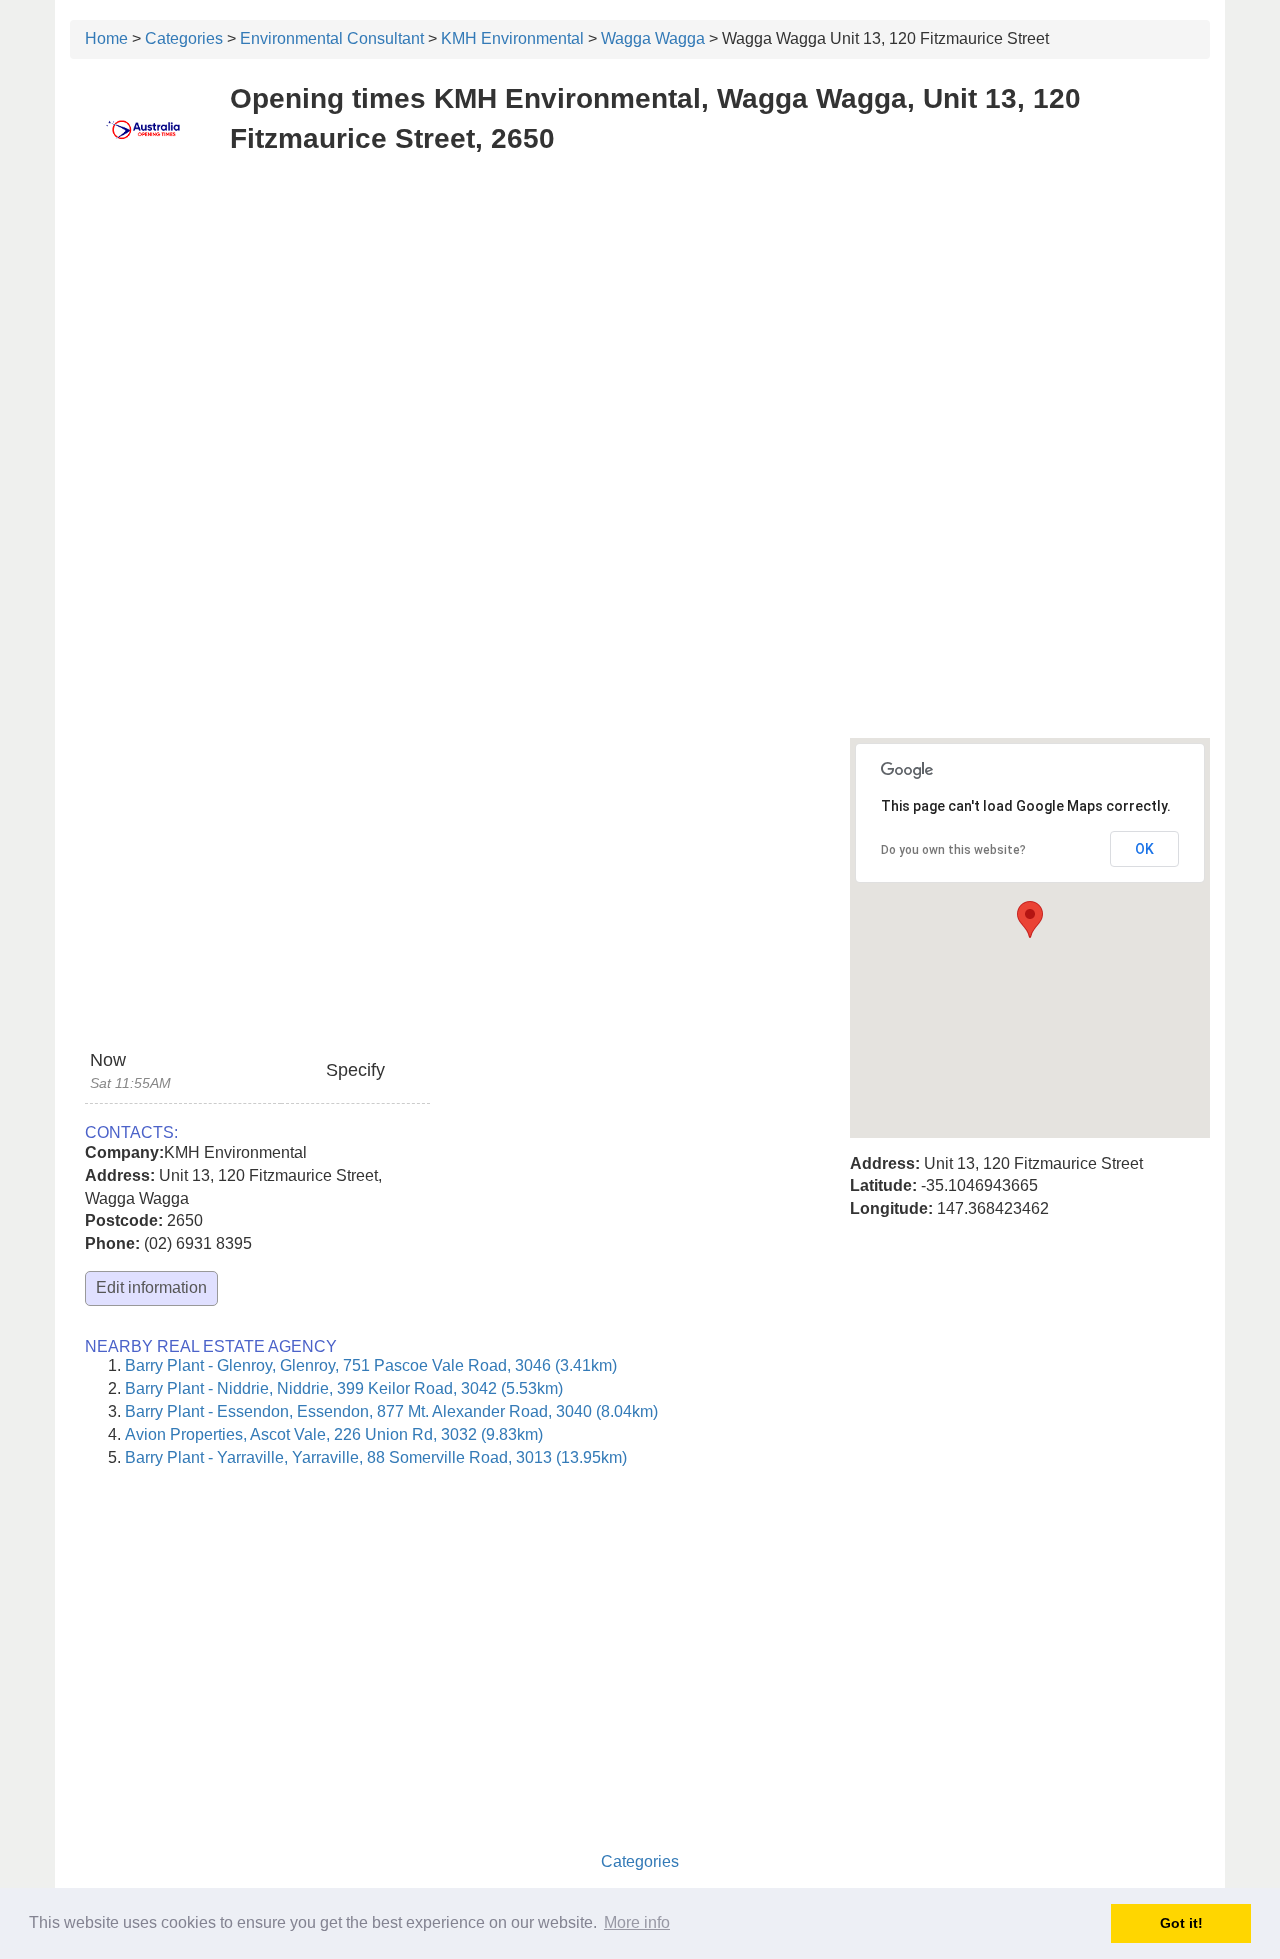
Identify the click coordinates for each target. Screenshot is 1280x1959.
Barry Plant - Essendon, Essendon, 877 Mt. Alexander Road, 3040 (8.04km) (391, 1411)
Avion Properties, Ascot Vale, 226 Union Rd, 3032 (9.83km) (334, 1434)
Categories (184, 38)
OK (1144, 849)
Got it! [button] (1181, 1923)
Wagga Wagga (653, 38)
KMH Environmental (512, 38)
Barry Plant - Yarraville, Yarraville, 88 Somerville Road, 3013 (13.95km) (376, 1457)
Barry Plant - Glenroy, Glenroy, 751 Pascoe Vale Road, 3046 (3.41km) (371, 1365)
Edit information (151, 1287)
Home (106, 38)
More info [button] (637, 1922)
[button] (1030, 919)
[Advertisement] (640, 318)
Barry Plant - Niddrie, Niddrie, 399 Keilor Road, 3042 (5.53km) (344, 1388)
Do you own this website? (953, 850)
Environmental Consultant (332, 38)
